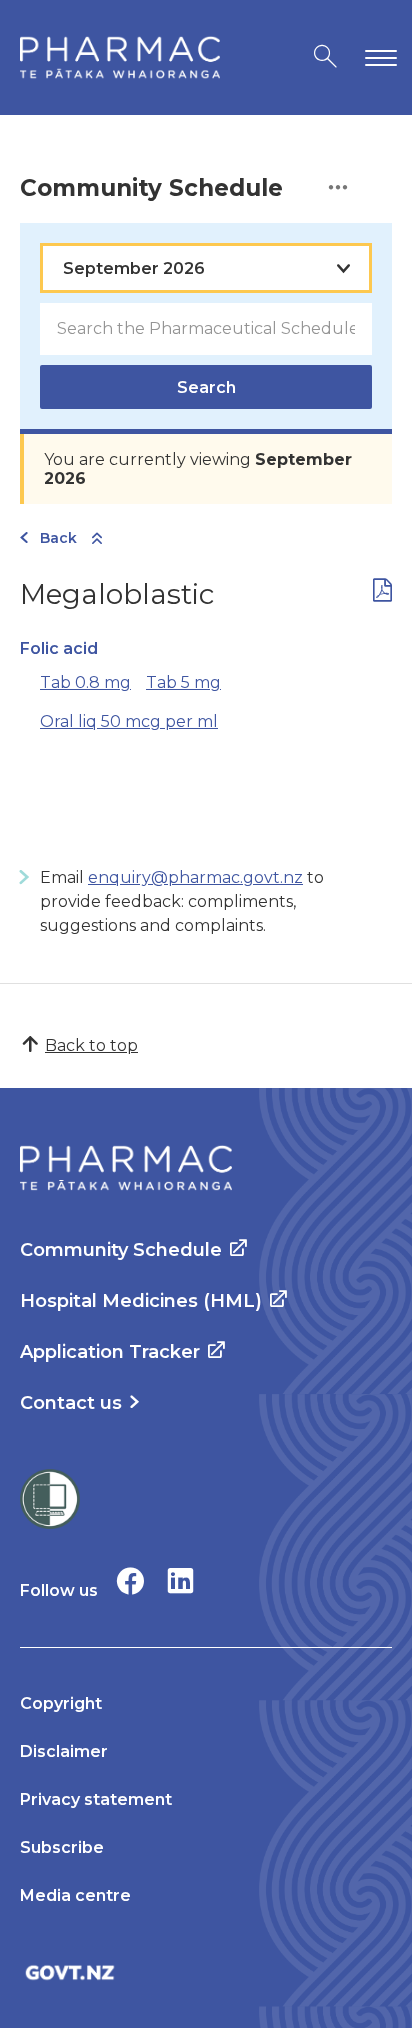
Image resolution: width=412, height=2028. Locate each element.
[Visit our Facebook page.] (130, 1580)
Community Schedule (121, 1250)
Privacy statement (96, 1799)
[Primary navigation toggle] (377, 57)
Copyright (61, 1703)
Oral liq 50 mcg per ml (129, 721)
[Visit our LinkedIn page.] (180, 1580)
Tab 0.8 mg (85, 682)
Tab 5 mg (183, 682)
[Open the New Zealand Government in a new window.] (206, 1972)
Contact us (71, 1403)
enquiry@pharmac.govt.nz (195, 877)
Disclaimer (64, 1751)
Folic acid (59, 648)
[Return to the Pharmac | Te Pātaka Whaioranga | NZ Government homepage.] (120, 57)
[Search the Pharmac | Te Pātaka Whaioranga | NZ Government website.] (325, 57)
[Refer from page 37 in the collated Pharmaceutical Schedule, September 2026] (382, 594)
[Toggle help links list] (338, 188)
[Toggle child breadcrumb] (97, 539)
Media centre (75, 1895)
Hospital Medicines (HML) (141, 1301)
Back (58, 538)
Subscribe (62, 1847)
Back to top (91, 1045)
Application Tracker (110, 1352)
